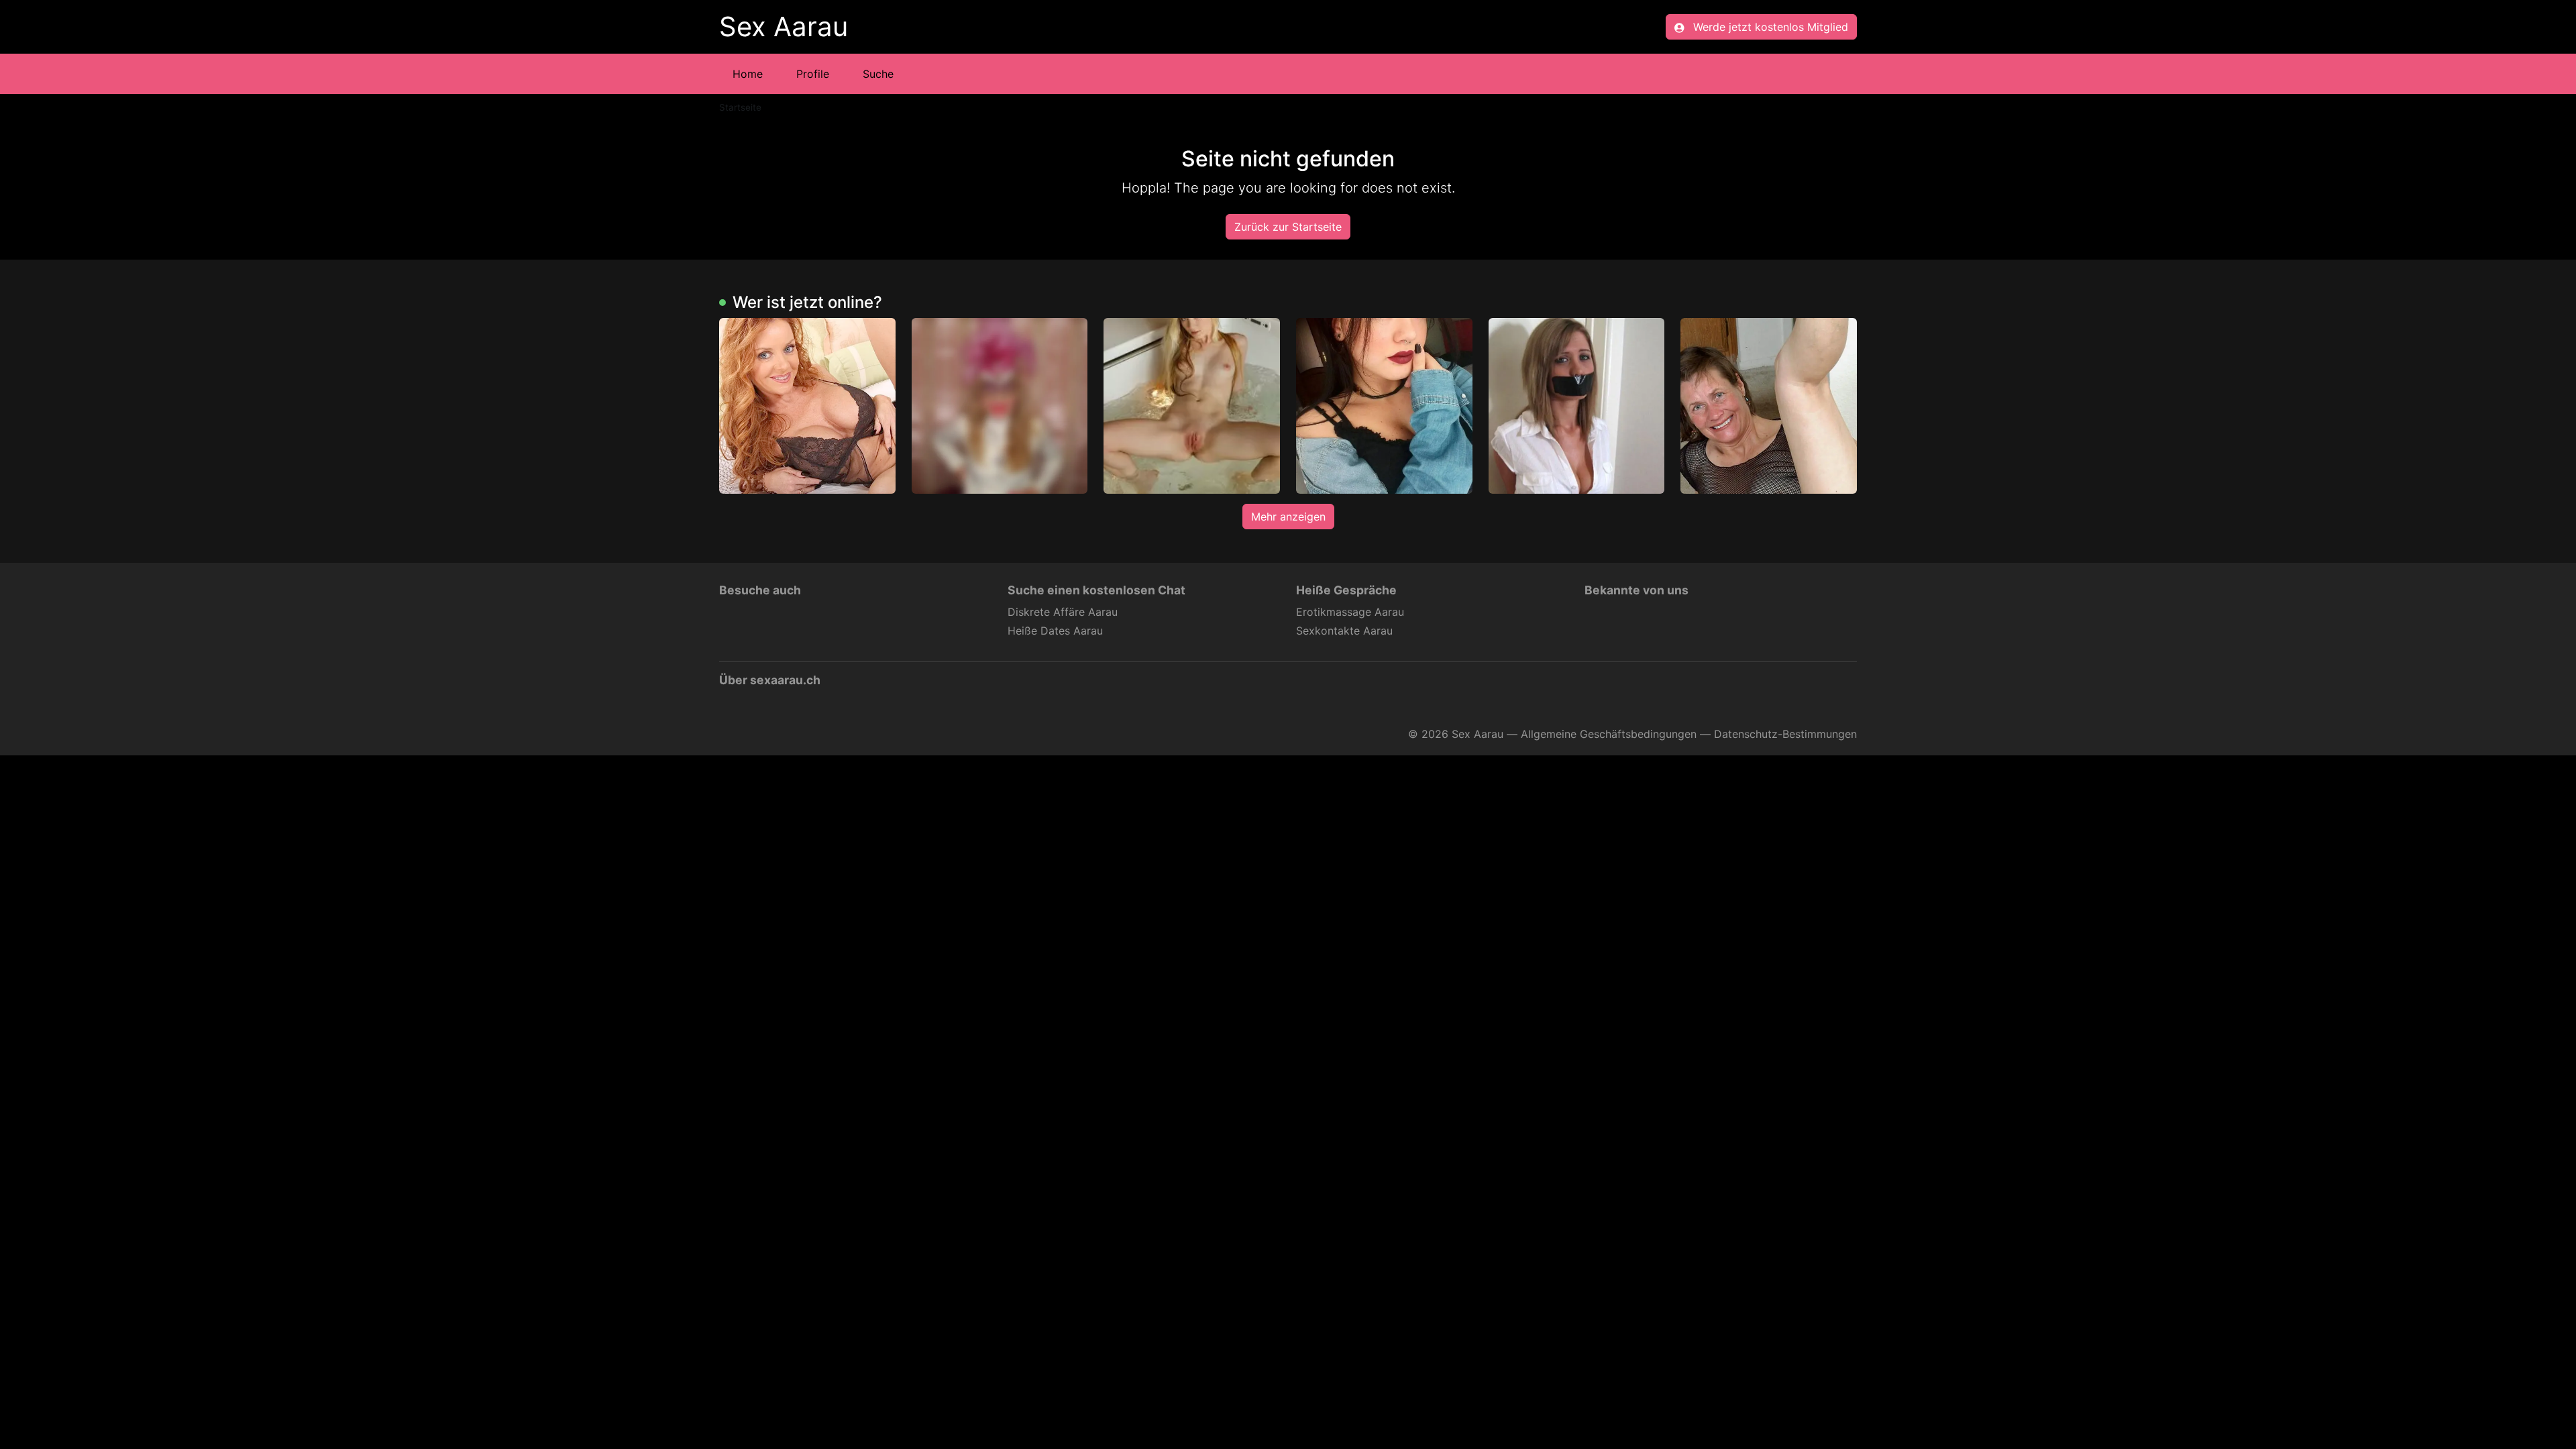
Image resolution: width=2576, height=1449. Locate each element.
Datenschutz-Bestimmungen (1785, 734)
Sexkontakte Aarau (1344, 631)
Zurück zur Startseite (1288, 227)
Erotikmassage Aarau (1350, 612)
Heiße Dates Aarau (1055, 631)
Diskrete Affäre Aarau (1063, 612)
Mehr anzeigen (1288, 517)
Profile (813, 74)
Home (748, 74)
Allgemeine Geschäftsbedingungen (1609, 734)
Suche (878, 74)
